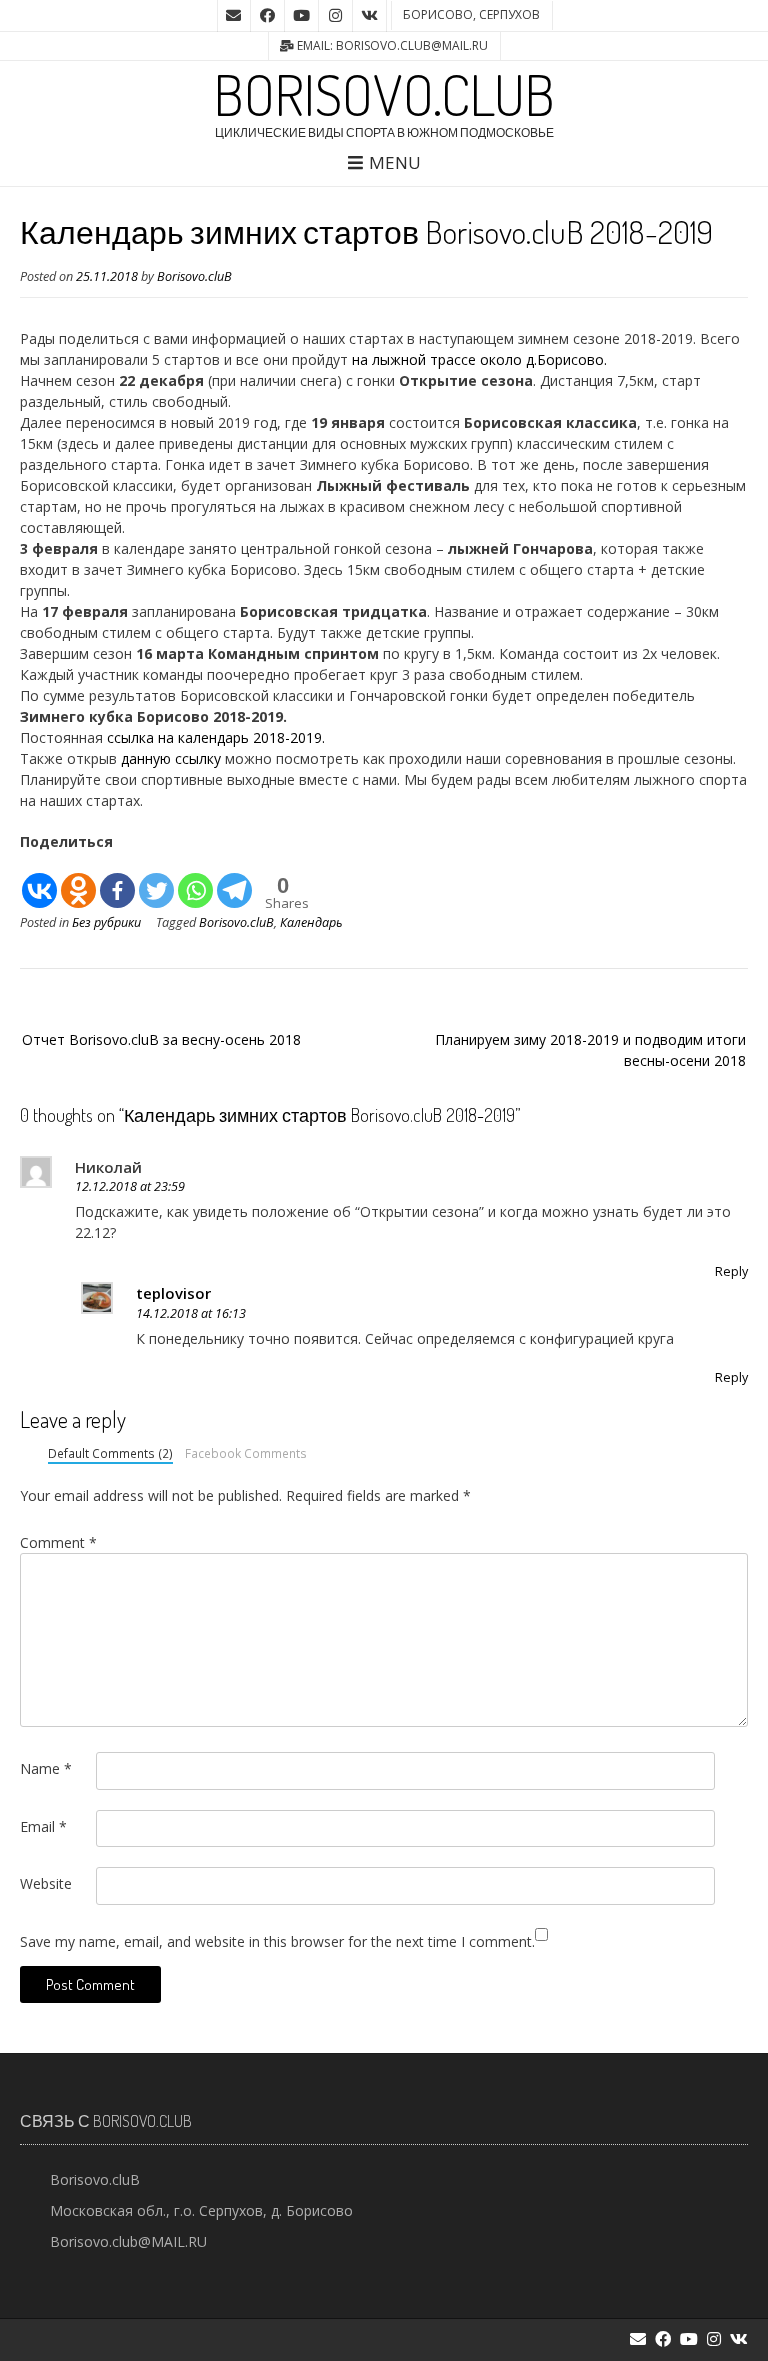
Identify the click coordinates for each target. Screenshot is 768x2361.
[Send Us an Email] (234, 16)
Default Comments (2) (110, 1453)
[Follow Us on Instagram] (336, 16)
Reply (731, 1271)
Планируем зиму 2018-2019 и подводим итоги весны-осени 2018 (590, 1050)
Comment (58, 1542)
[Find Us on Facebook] (268, 16)
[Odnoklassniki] (78, 881)
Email (43, 1826)
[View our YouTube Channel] (302, 16)
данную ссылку (171, 758)
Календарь (311, 922)
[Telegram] (234, 881)
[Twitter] (156, 881)
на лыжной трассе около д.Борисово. (479, 359)
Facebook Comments (246, 1453)
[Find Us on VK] (370, 16)
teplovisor (173, 1293)
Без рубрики (106, 922)
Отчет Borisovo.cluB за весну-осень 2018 (161, 1039)
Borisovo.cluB (384, 94)
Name (46, 1768)
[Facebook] (117, 881)
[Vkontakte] (39, 881)
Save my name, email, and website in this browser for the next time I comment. (277, 1941)
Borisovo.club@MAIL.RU (128, 2241)
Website (46, 1883)
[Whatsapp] (195, 881)
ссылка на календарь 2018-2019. (214, 737)
